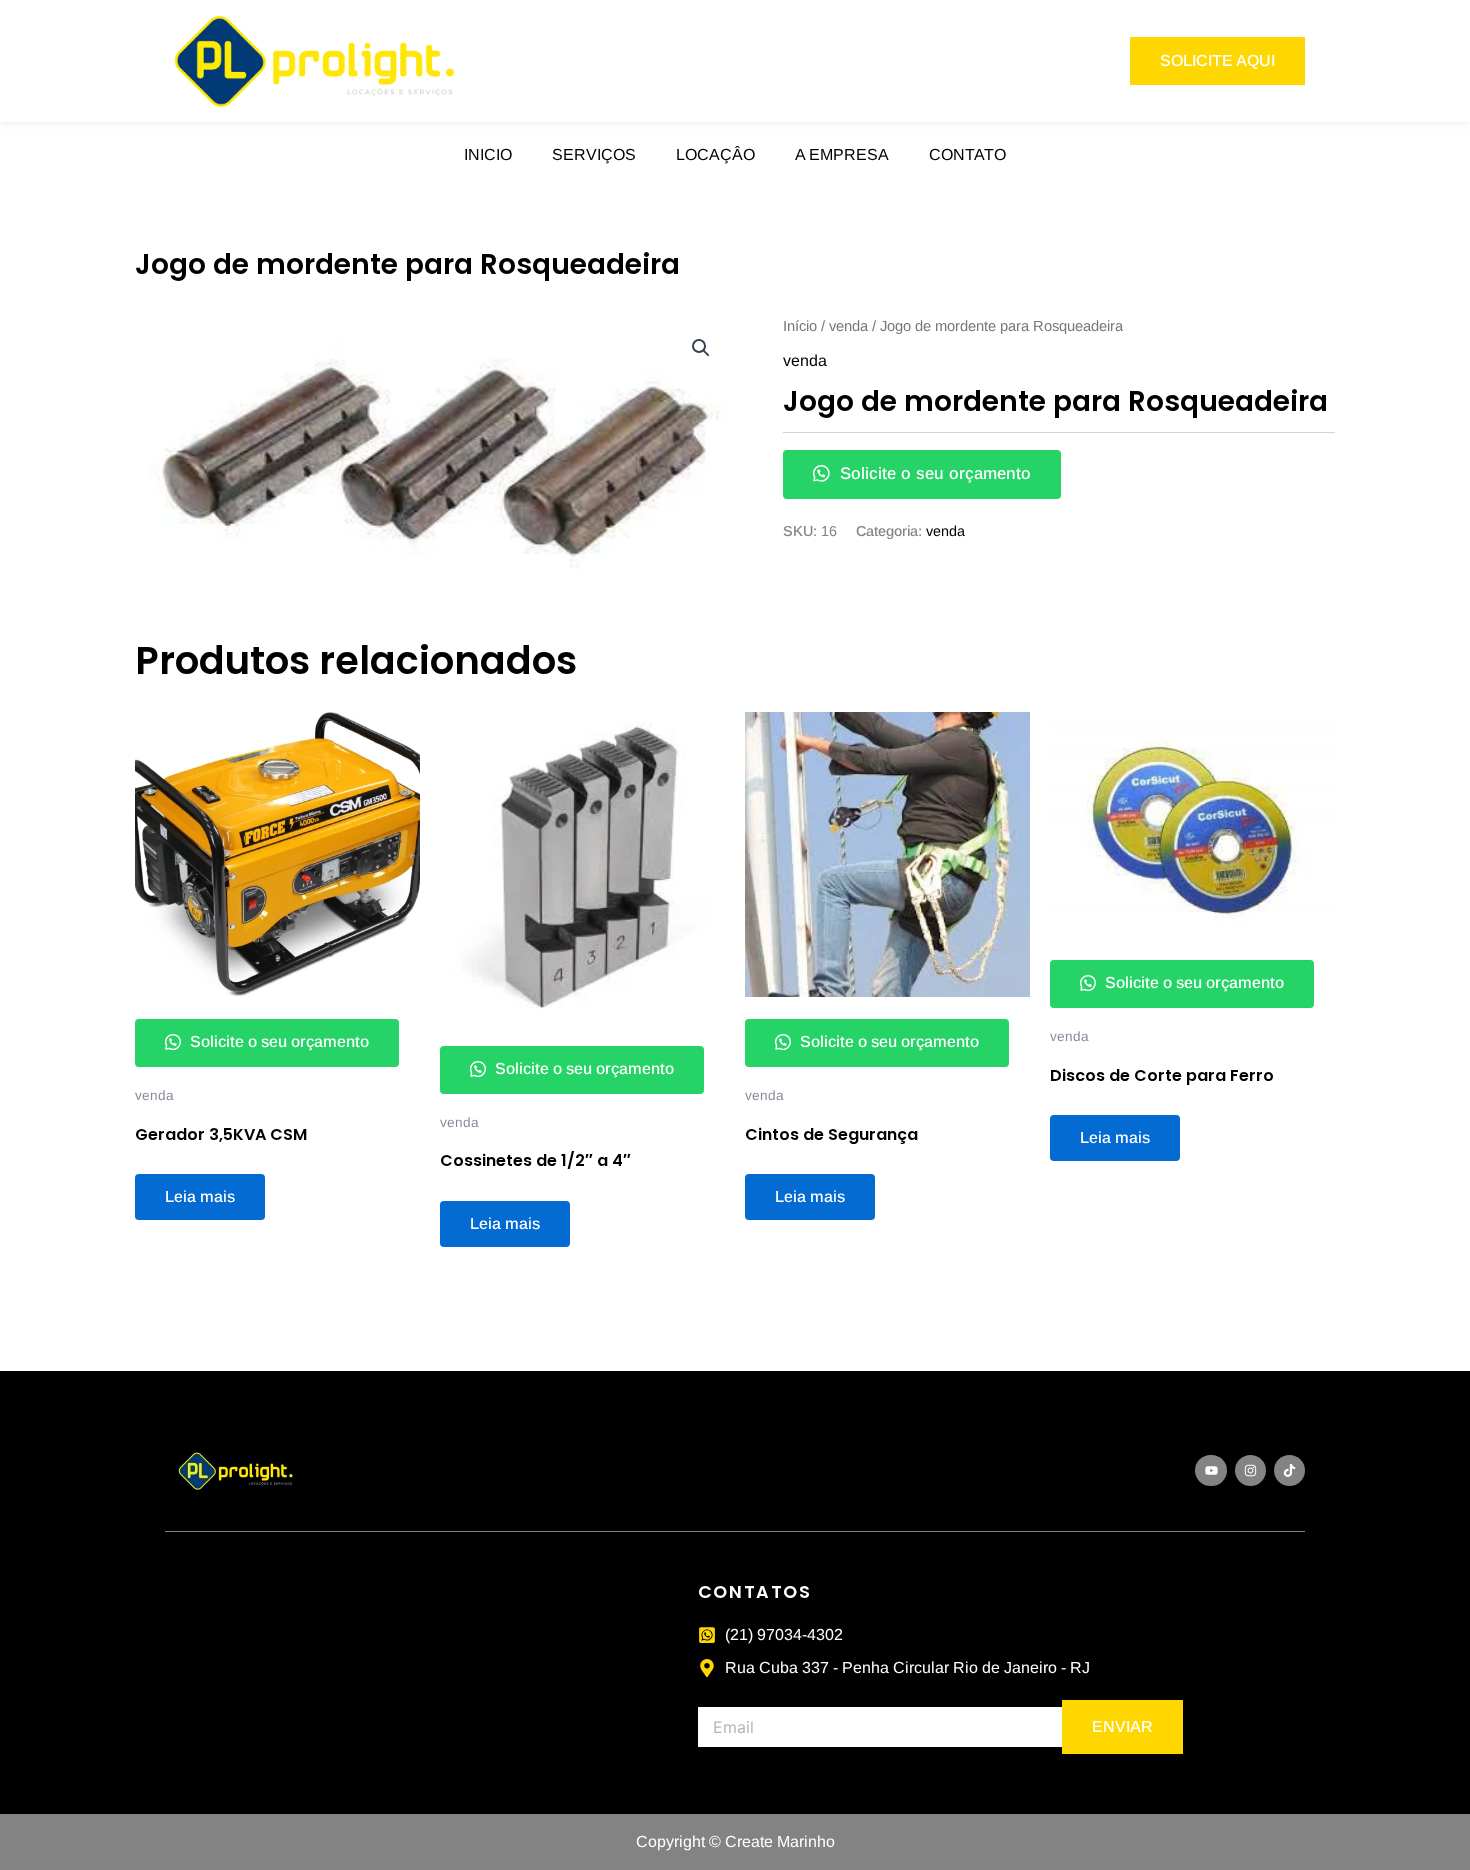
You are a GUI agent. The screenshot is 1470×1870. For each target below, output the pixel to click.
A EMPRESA (842, 154)
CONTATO (967, 154)
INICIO (488, 154)
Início (800, 326)
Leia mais (200, 1196)
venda (848, 326)
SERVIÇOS (594, 154)
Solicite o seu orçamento (933, 473)
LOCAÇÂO (715, 154)
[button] (701, 348)
